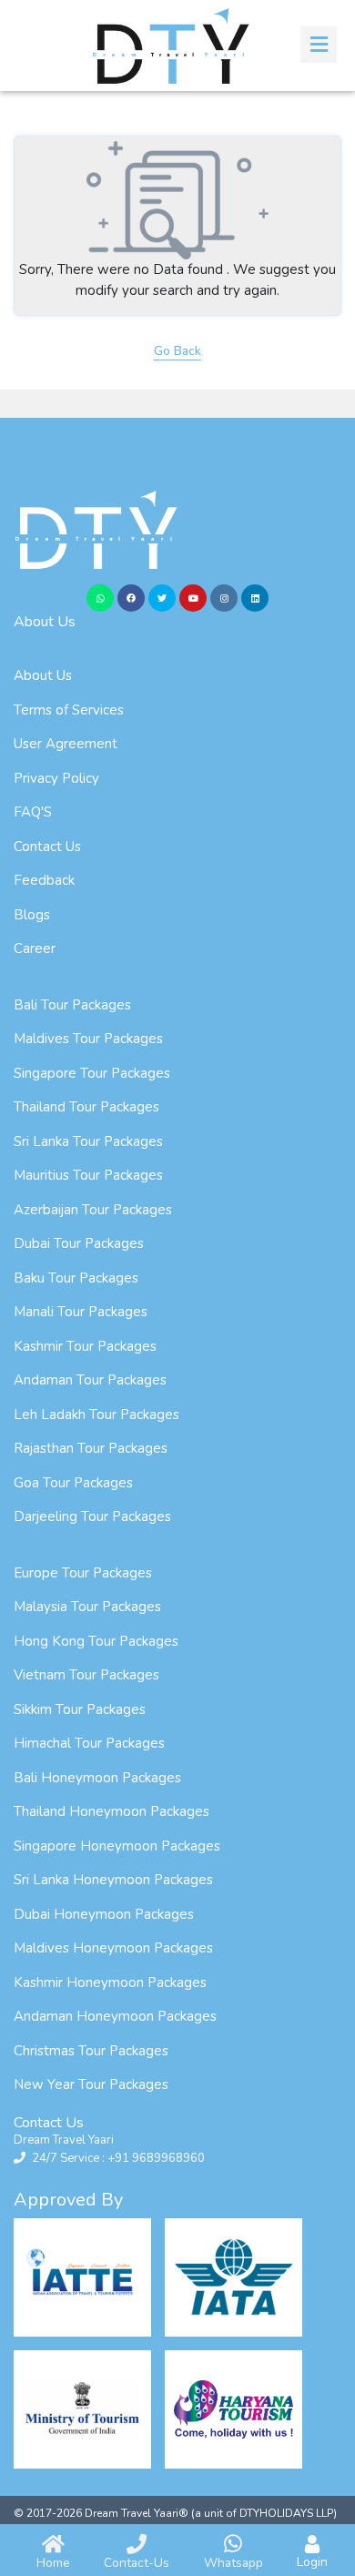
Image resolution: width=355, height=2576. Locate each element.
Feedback (44, 880)
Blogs (32, 915)
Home (53, 2563)
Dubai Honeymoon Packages (104, 1914)
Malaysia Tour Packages (87, 1607)
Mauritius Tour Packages (88, 1175)
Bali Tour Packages (72, 1005)
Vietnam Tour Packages (86, 1675)
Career (35, 948)
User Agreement (66, 744)
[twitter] (162, 598)
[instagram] (224, 598)
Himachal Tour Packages (89, 1743)
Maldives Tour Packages (88, 1039)
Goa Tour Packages (73, 1483)
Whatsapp (233, 2563)
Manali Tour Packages (81, 1312)
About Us (43, 675)
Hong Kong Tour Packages (96, 1641)
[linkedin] (255, 598)
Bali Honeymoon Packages (97, 1778)
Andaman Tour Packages (90, 1380)
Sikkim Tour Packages (80, 1709)
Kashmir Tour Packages (85, 1346)
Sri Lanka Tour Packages (88, 1141)
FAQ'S (33, 812)
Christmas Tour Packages (91, 2051)
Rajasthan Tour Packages (91, 1448)
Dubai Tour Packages (79, 1243)
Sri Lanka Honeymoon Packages (113, 1880)
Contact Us (47, 847)
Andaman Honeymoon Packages (115, 2016)
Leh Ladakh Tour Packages (96, 1415)
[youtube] (193, 598)
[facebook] (131, 598)
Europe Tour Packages (83, 1573)
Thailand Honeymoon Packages (112, 1811)
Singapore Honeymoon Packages (117, 1846)
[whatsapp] (100, 598)
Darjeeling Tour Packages (92, 1516)
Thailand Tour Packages (86, 1107)
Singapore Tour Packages (92, 1073)
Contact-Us (137, 2563)
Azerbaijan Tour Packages (93, 1210)
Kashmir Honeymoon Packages (110, 1983)
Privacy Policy (56, 778)
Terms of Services (69, 710)
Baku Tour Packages (76, 1278)
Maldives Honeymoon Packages (113, 1948)
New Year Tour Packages (91, 2084)
